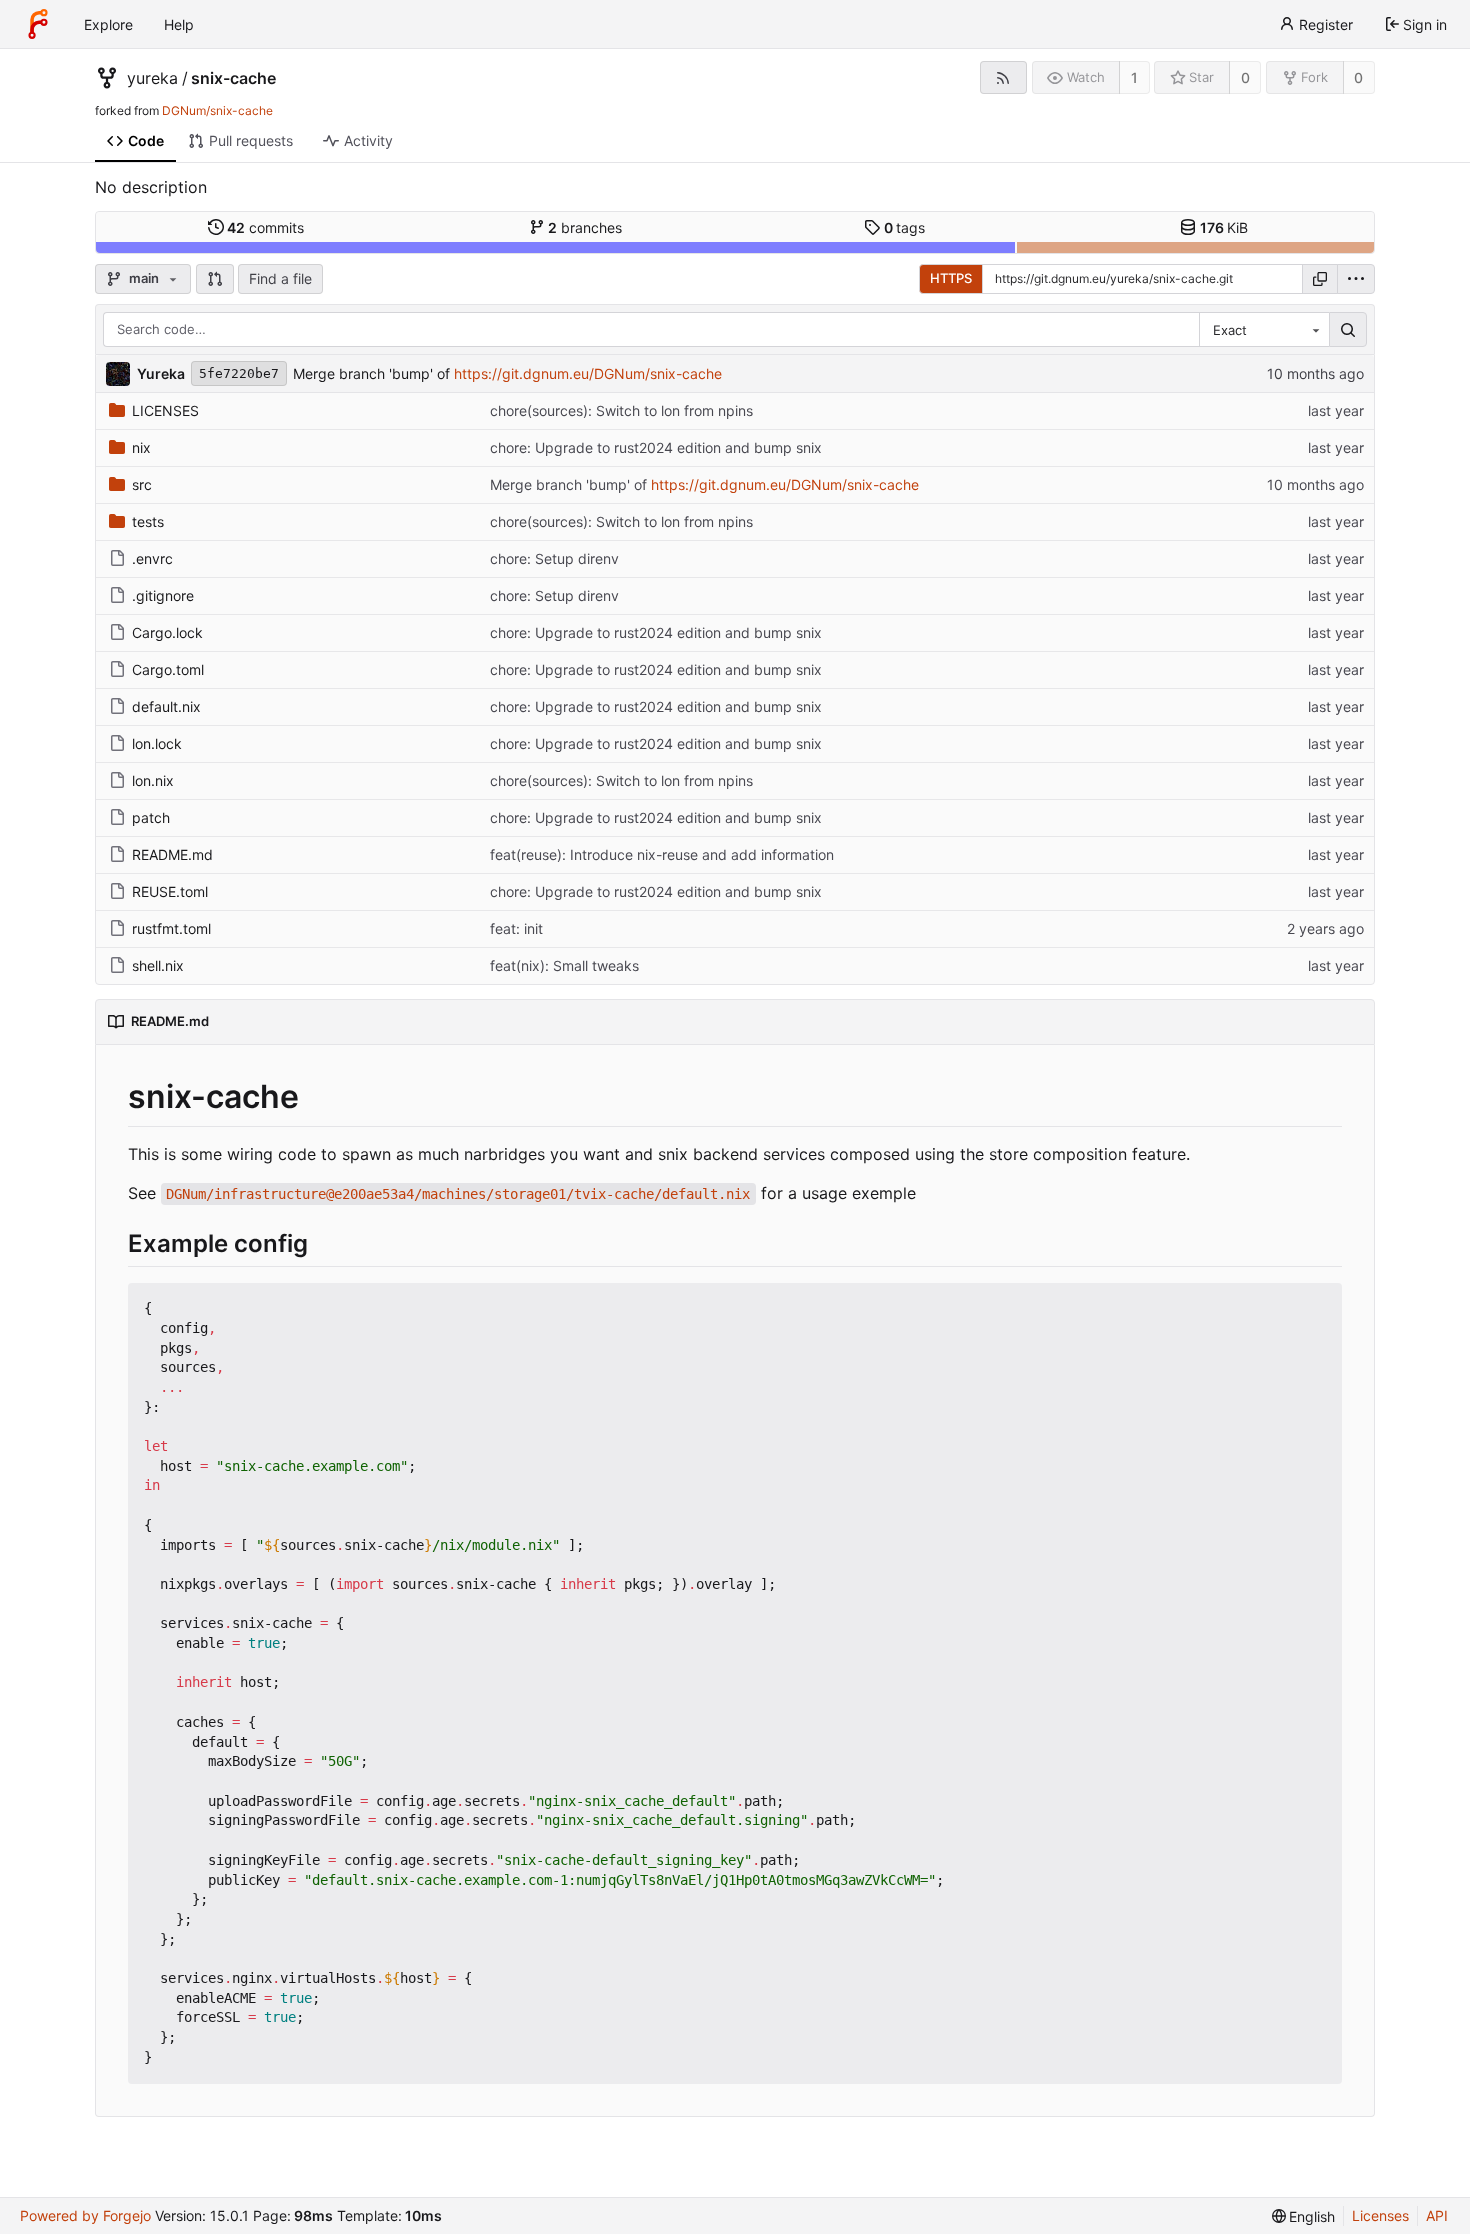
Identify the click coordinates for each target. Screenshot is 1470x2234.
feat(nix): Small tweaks (564, 965)
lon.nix (153, 780)
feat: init (516, 928)
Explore (108, 24)
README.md (172, 854)
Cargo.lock (167, 632)
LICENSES (165, 410)
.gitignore (163, 595)
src (142, 484)
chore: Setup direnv (554, 558)
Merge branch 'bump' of (373, 373)
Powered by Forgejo (85, 2215)
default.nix (166, 706)
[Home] (38, 24)
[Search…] (1348, 330)
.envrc (152, 558)
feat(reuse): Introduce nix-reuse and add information (662, 854)
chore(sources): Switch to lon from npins (621, 410)
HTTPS (951, 278)
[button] (215, 279)
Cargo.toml (168, 669)
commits (265, 227)
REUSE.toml (170, 891)
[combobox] (1264, 330)
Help (179, 24)
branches (585, 227)
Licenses (1380, 2215)
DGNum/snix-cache (217, 110)
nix (141, 447)
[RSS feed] (1003, 77)
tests (148, 521)
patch (151, 817)
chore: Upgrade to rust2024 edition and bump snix (656, 447)
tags (905, 227)
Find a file (280, 278)
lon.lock (157, 743)
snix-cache (233, 78)
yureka (152, 78)
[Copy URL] (1320, 279)
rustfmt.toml (171, 928)
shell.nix (158, 965)
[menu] (1356, 279)
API (1437, 2215)
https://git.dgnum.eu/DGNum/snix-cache (588, 373)
